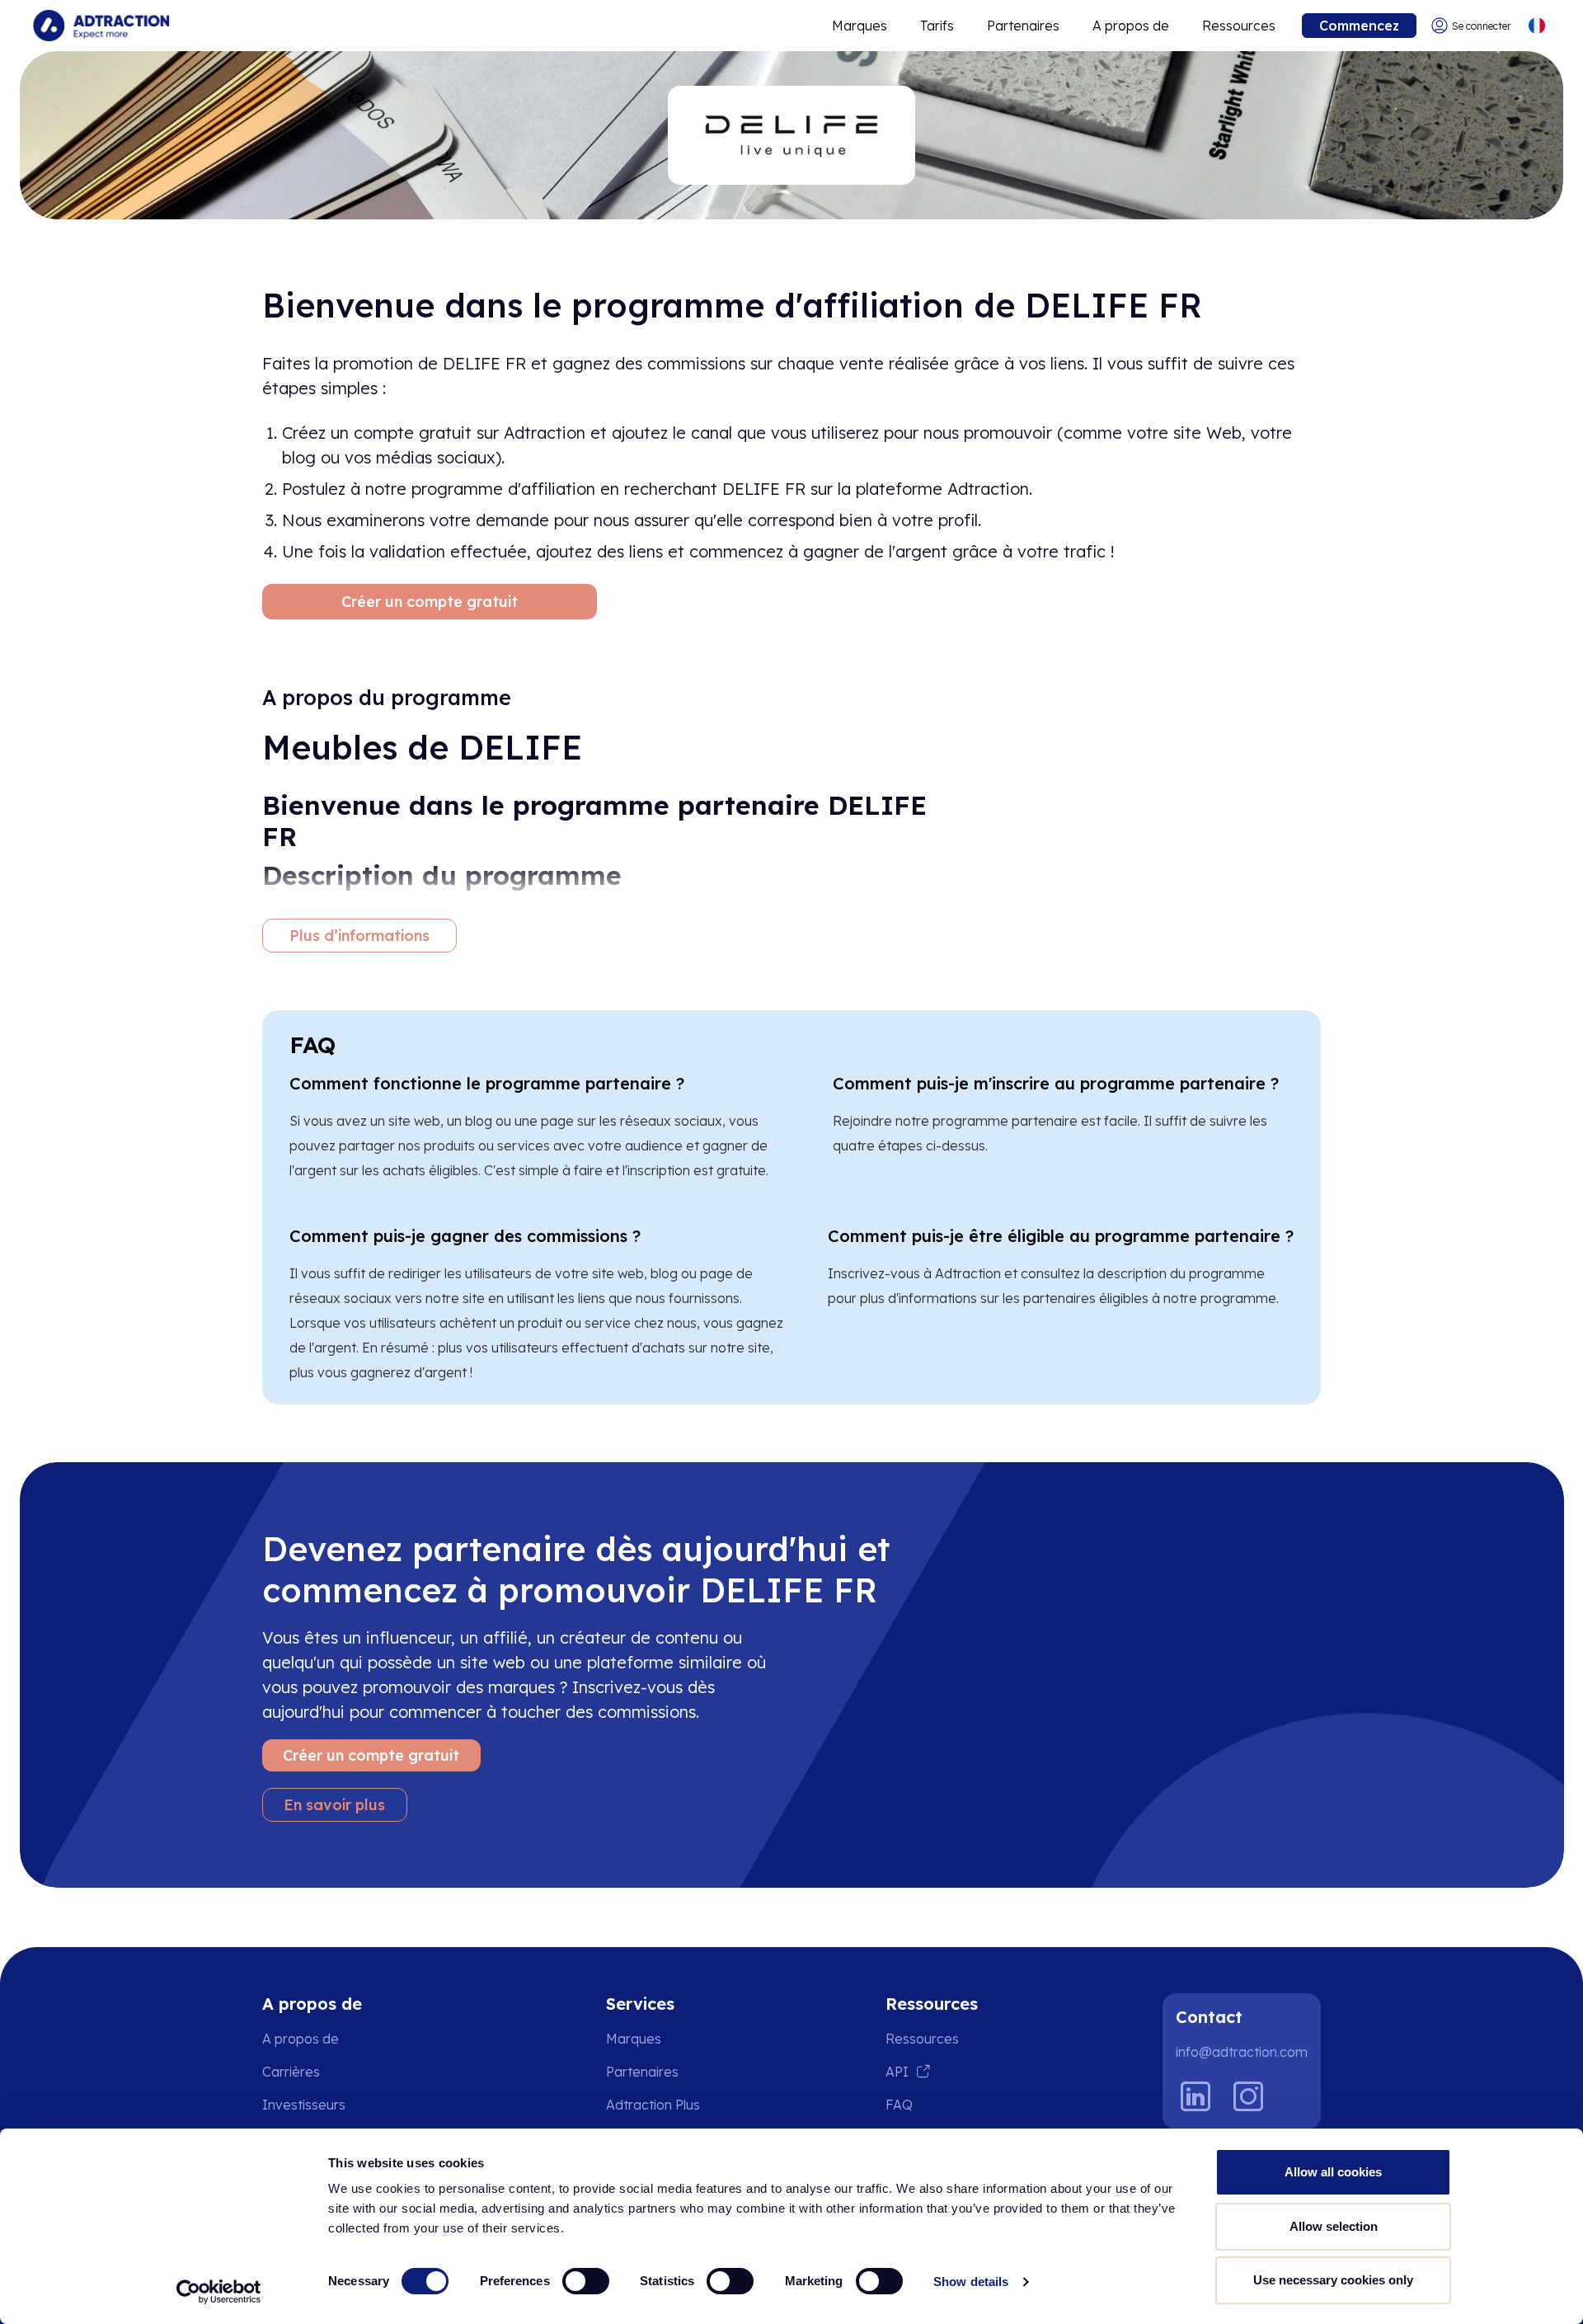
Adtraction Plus (653, 2105)
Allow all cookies (1333, 2172)
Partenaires (1023, 26)
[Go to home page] (101, 26)
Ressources (1239, 26)
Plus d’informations (359, 936)
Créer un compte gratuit (430, 602)
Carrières (291, 2072)
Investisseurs (304, 2105)
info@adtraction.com (1242, 2052)
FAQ (899, 2105)
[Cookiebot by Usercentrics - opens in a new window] (219, 2292)
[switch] (586, 2281)
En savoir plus (334, 1805)
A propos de (1131, 26)
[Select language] (1536, 26)
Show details (971, 2282)
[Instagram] (1248, 2096)
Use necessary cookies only (1333, 2280)
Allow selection (1334, 2226)
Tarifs (937, 26)
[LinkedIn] (1195, 2096)
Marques (860, 26)
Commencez (1359, 26)
